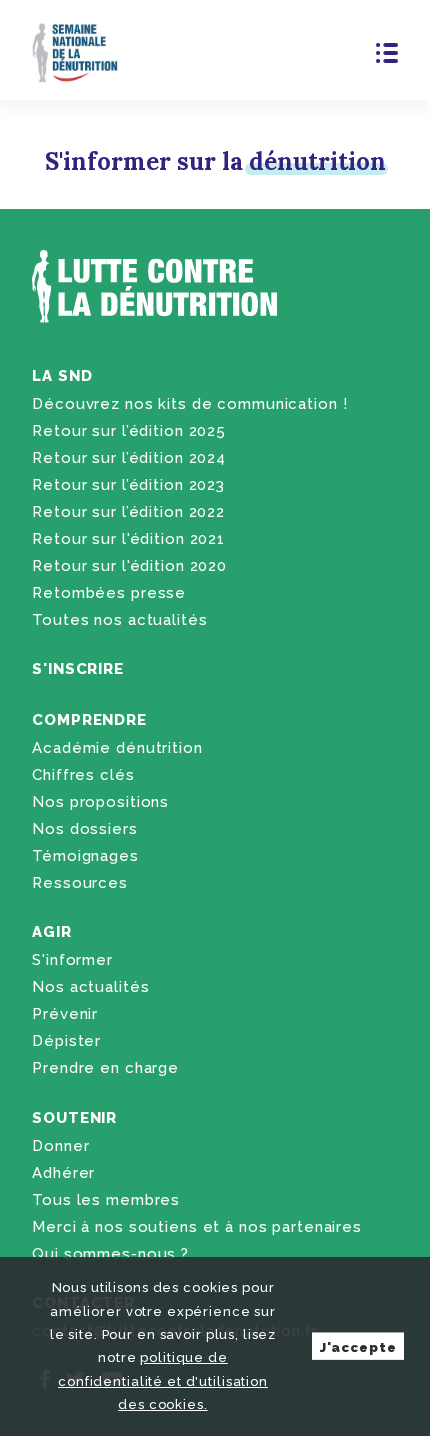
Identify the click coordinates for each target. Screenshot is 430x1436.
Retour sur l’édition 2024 (129, 458)
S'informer (72, 960)
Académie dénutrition (117, 748)
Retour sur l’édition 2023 (128, 485)
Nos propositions (100, 802)
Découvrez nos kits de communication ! (189, 404)
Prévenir (65, 1014)
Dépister (66, 1041)
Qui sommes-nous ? (110, 1254)
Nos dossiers (84, 829)
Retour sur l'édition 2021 (128, 539)
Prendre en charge (105, 1068)
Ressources (80, 883)
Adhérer (63, 1173)
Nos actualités (90, 987)
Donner (60, 1146)
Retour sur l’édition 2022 (128, 512)
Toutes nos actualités (119, 620)
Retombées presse (109, 593)
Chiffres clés (83, 775)
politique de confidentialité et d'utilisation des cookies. (163, 1381)
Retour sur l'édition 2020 (129, 566)
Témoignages (85, 856)
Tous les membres (106, 1200)
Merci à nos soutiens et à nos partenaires (197, 1227)
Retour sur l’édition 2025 (129, 431)
